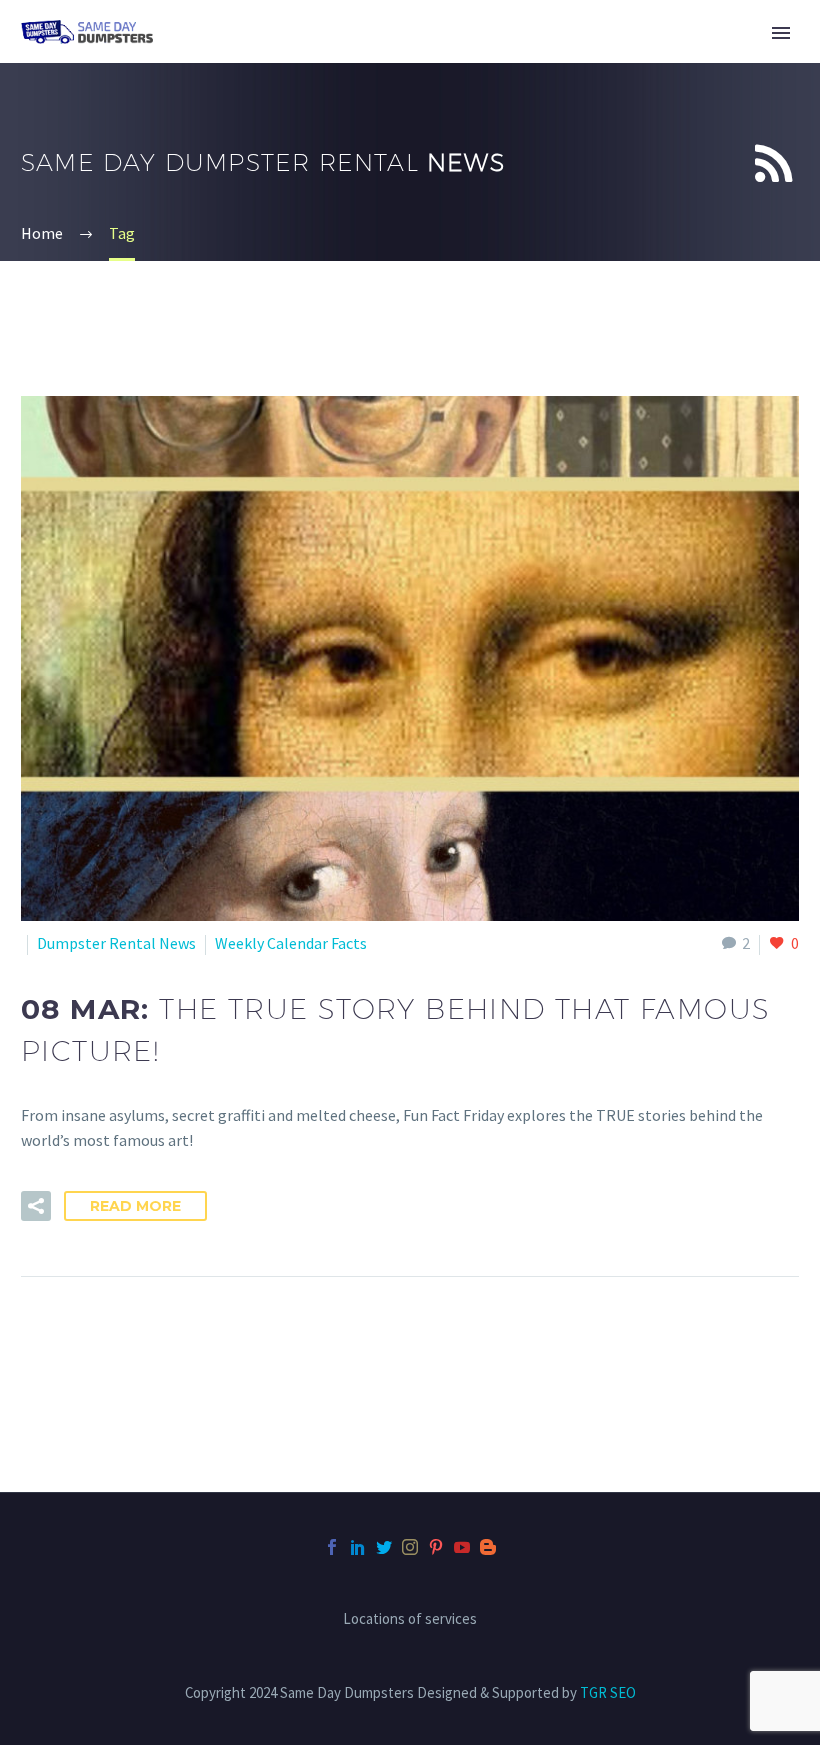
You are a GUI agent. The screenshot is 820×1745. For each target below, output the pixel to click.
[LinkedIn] (358, 1547)
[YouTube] (462, 1547)
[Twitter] (384, 1547)
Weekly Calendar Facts (291, 943)
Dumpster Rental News (116, 943)
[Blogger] (488, 1547)
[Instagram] (410, 1547)
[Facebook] (332, 1547)
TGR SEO (608, 1692)
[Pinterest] (436, 1547)
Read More (135, 1206)
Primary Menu (781, 33)
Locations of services (410, 1619)
